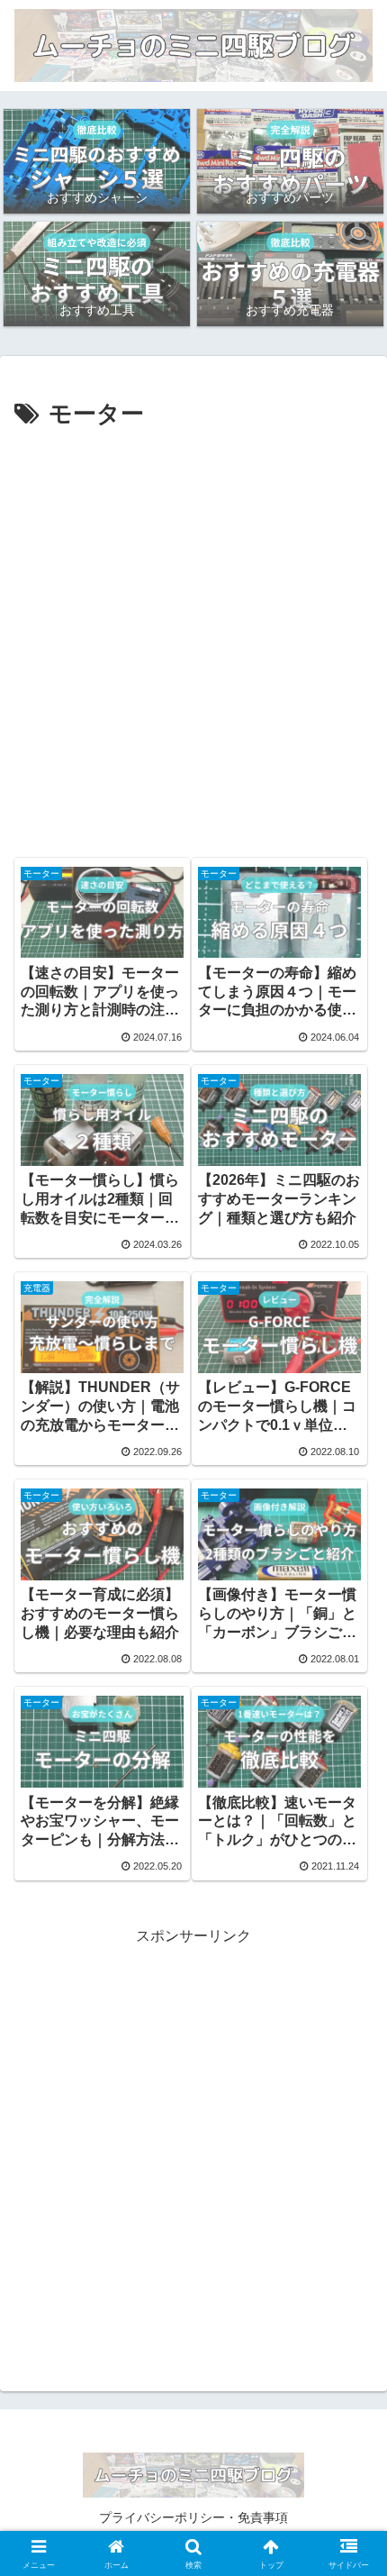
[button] (350, 2280)
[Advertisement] (193, 638)
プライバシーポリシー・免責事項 (193, 2517)
